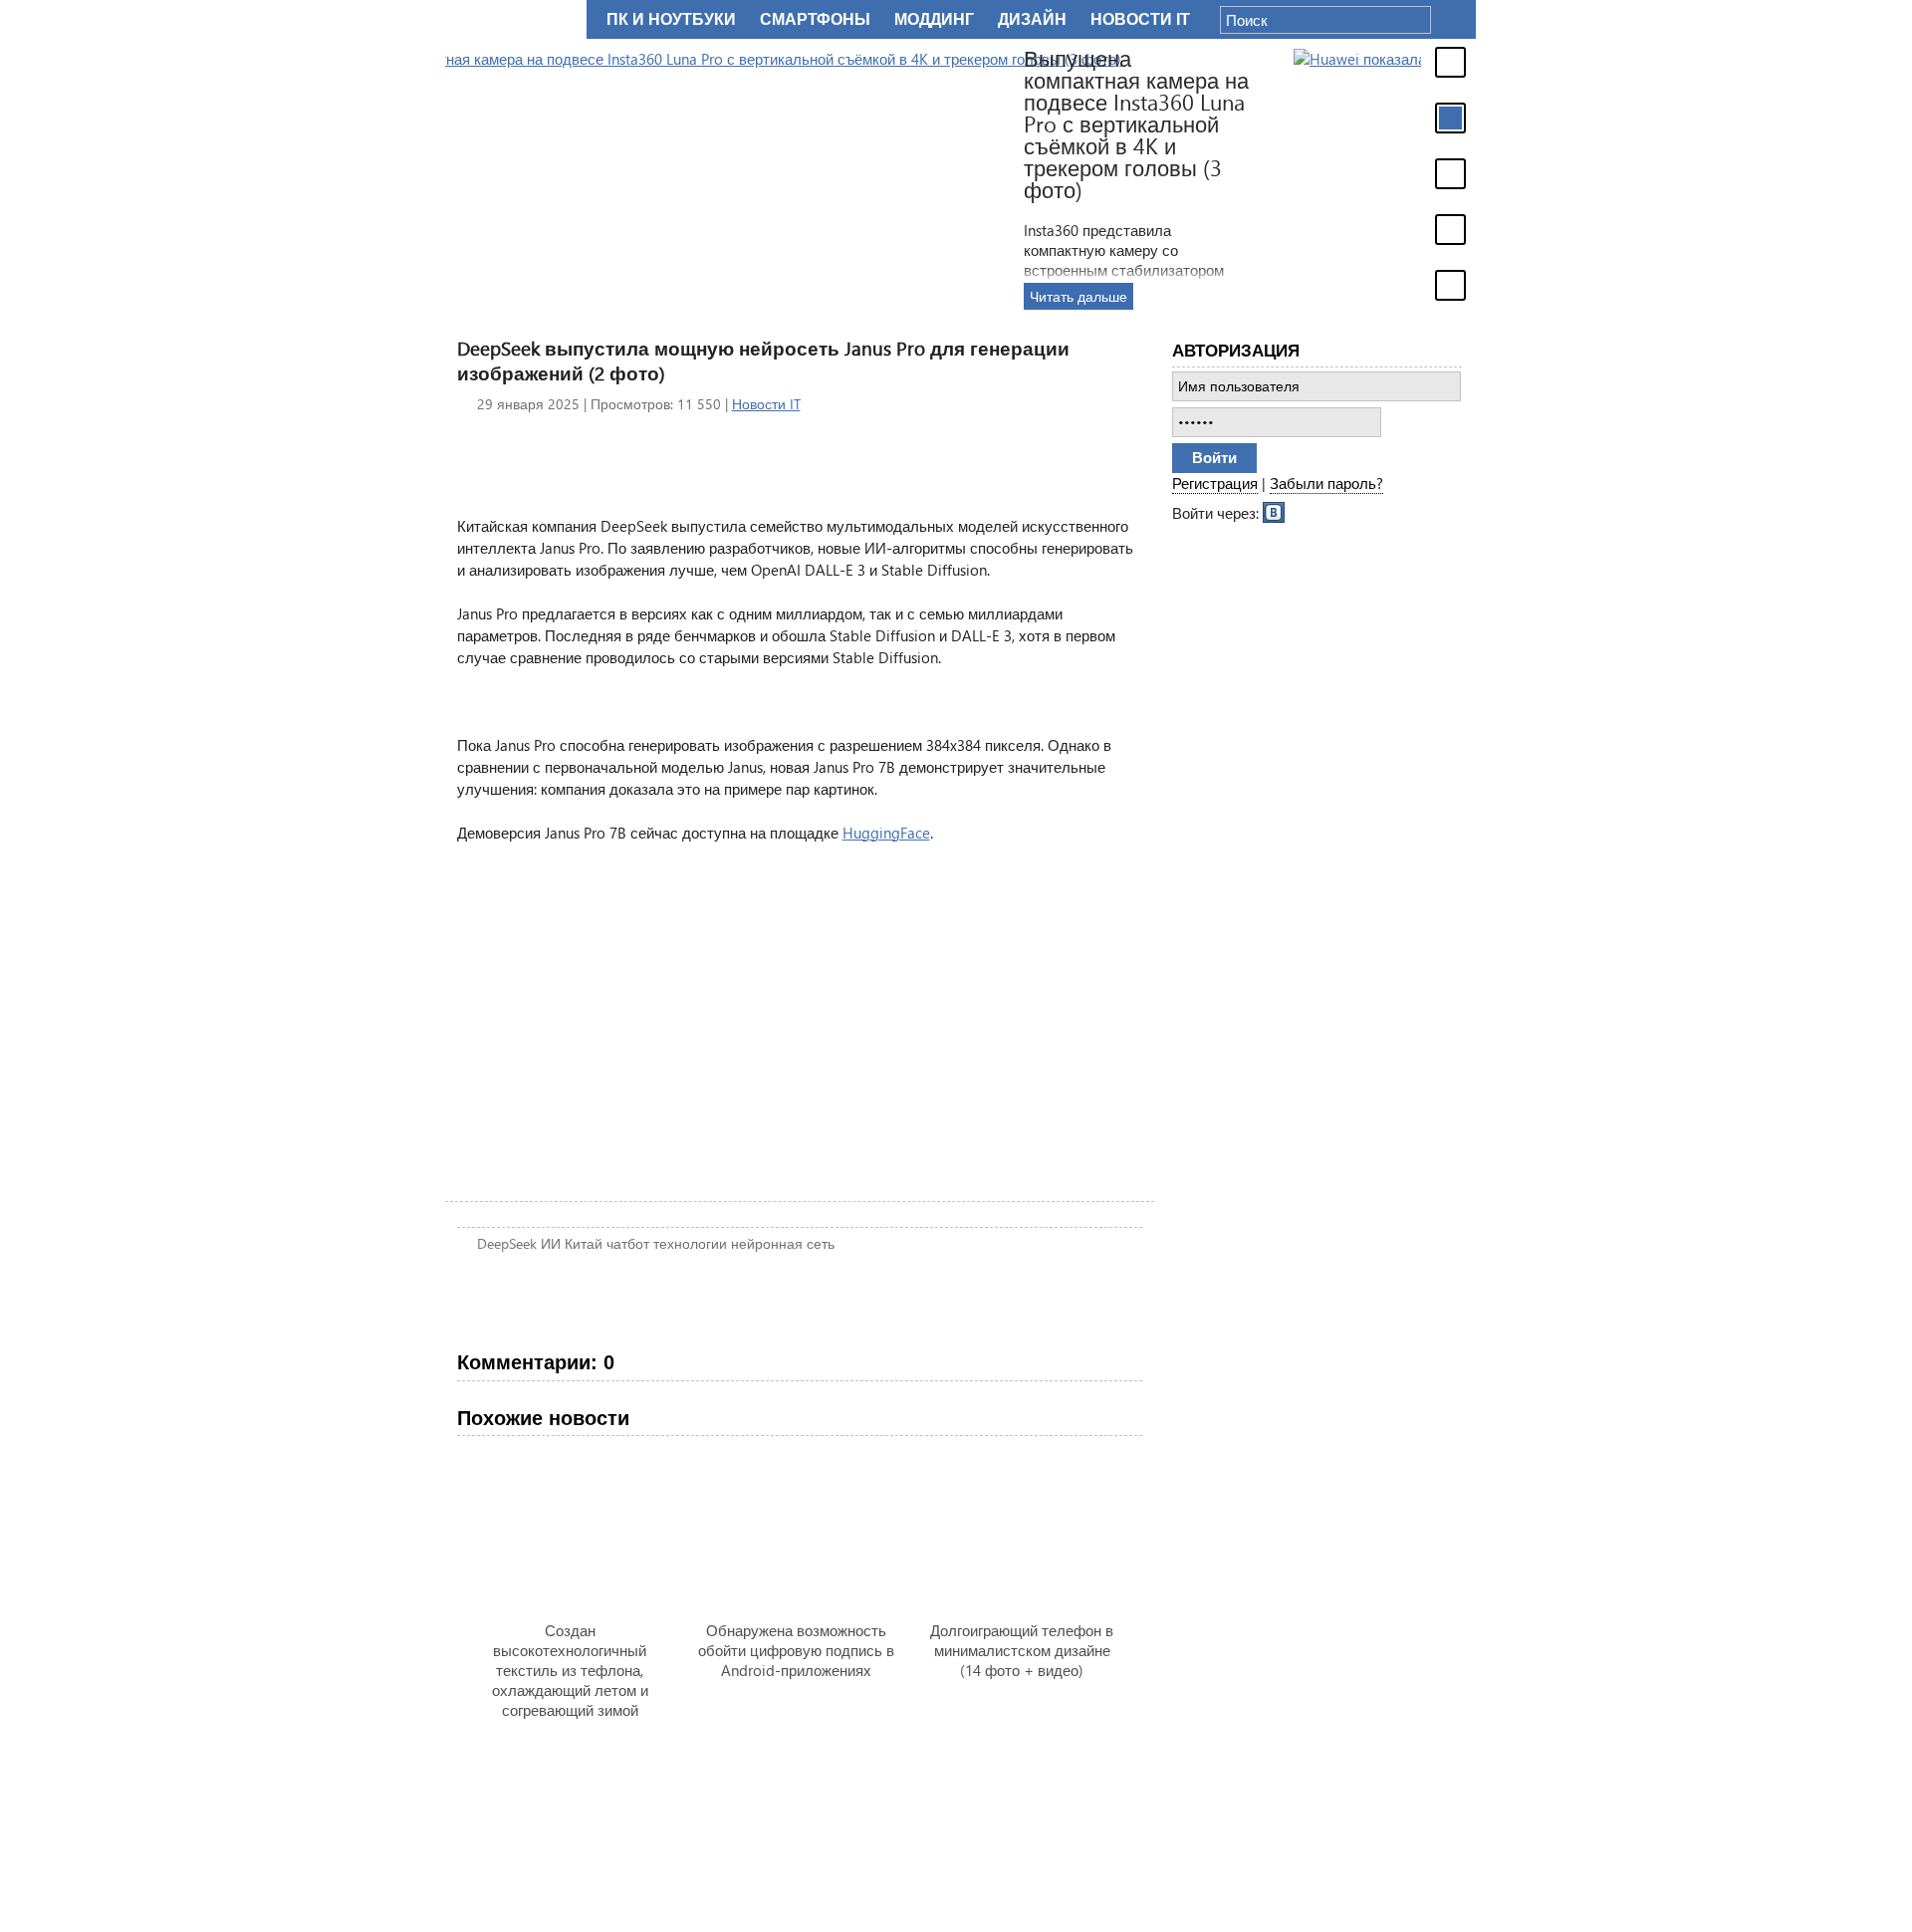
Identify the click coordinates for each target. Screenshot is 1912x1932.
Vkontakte (1275, 511)
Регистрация (1215, 483)
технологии (690, 1243)
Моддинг (934, 19)
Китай (584, 1243)
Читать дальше (1320, 296)
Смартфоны (815, 19)
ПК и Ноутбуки (671, 19)
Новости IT (766, 404)
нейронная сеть (783, 1243)
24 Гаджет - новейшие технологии (512, 19)
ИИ (551, 1243)
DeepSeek (507, 1243)
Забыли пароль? (1326, 483)
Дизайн (1032, 19)
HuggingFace (886, 833)
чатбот (628, 1243)
